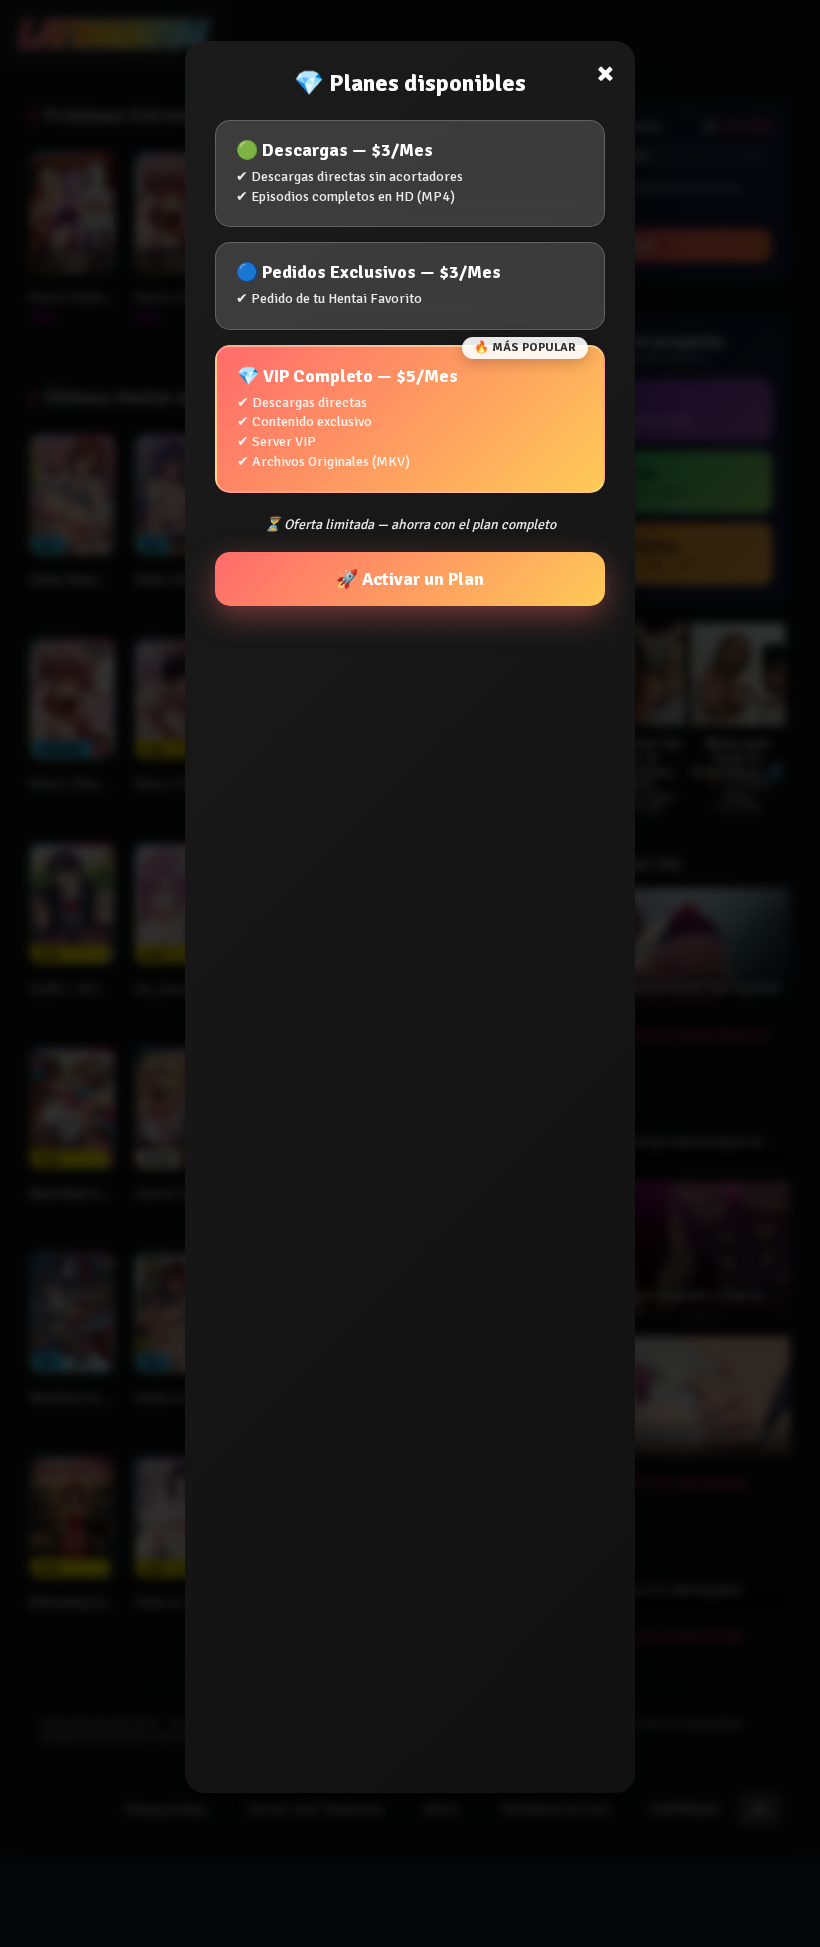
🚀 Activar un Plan (410, 579)
